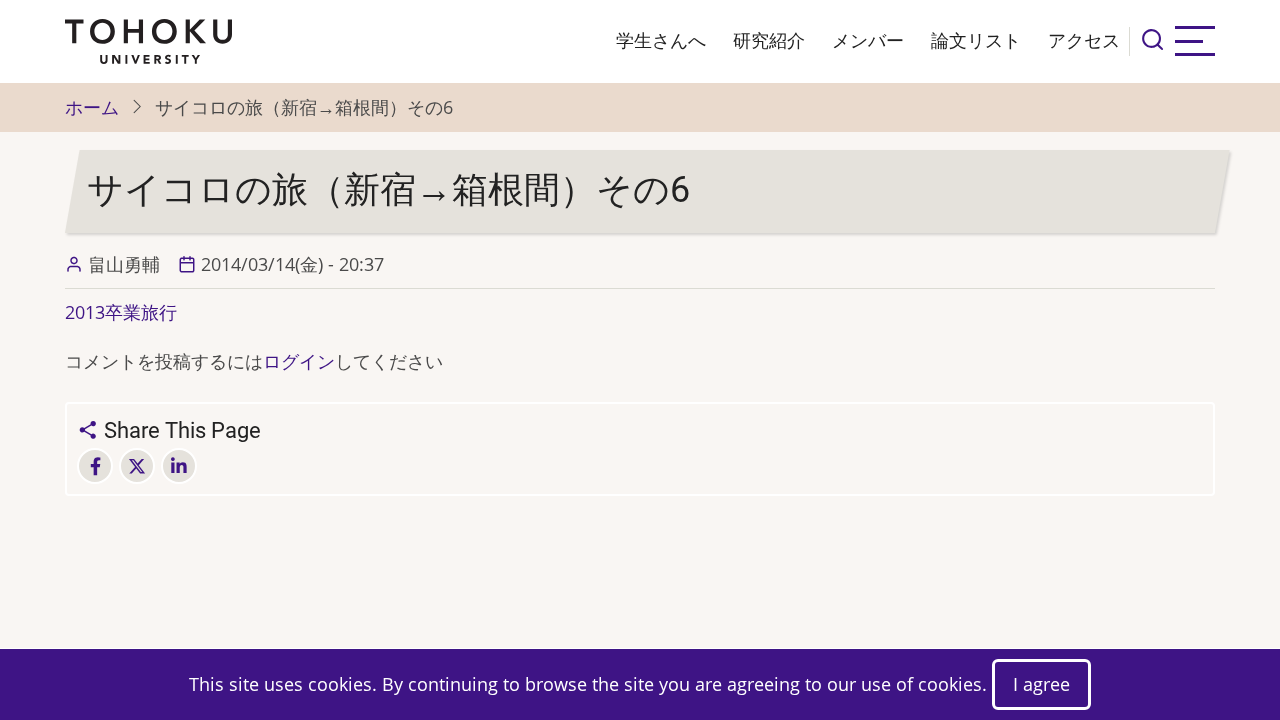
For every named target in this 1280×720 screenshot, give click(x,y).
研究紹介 (769, 40)
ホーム (92, 107)
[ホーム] (148, 39)
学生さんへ (661, 40)
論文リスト (976, 40)
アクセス (1084, 40)
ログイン (299, 361)
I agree (1041, 684)
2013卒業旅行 (121, 312)
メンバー (868, 40)
